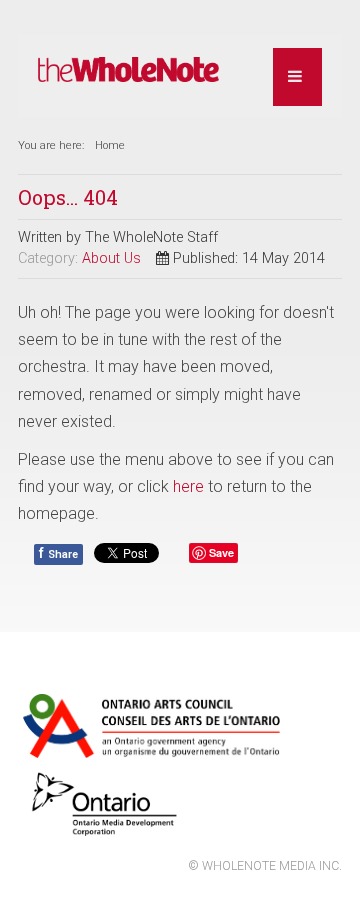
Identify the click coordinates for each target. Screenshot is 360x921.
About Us (111, 258)
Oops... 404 (68, 197)
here (188, 486)
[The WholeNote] (128, 70)
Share (58, 553)
